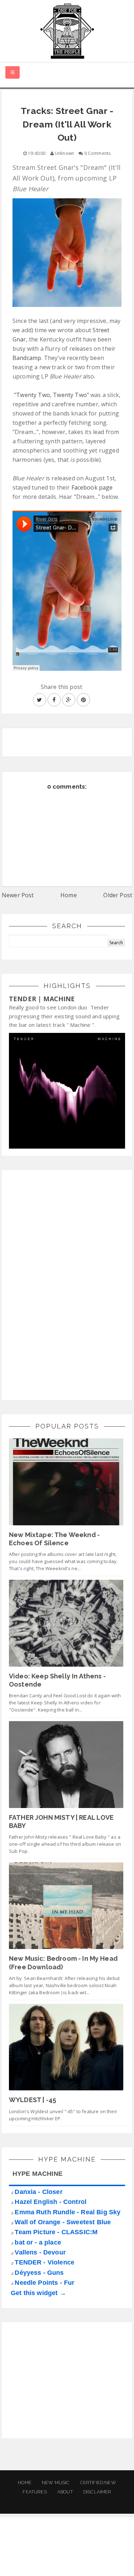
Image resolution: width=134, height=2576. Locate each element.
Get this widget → (38, 2293)
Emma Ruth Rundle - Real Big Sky (68, 2212)
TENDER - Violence (44, 2262)
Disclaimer (97, 2492)
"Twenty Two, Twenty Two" (51, 395)
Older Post (118, 895)
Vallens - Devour (40, 2252)
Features (34, 2492)
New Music (56, 2483)
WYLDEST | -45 (33, 2100)
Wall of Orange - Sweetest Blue (63, 2222)
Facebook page (92, 487)
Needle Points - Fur (44, 2283)
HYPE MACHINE (38, 2174)
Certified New (98, 2483)
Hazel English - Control (51, 2202)
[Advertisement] (63, 1284)
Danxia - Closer (38, 2192)
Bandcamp (27, 358)
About (65, 2492)
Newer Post (18, 895)
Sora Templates (68, 2553)
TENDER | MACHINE (42, 999)
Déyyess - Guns (39, 2273)
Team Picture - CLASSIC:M (56, 2232)
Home (69, 895)
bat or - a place (38, 2242)
